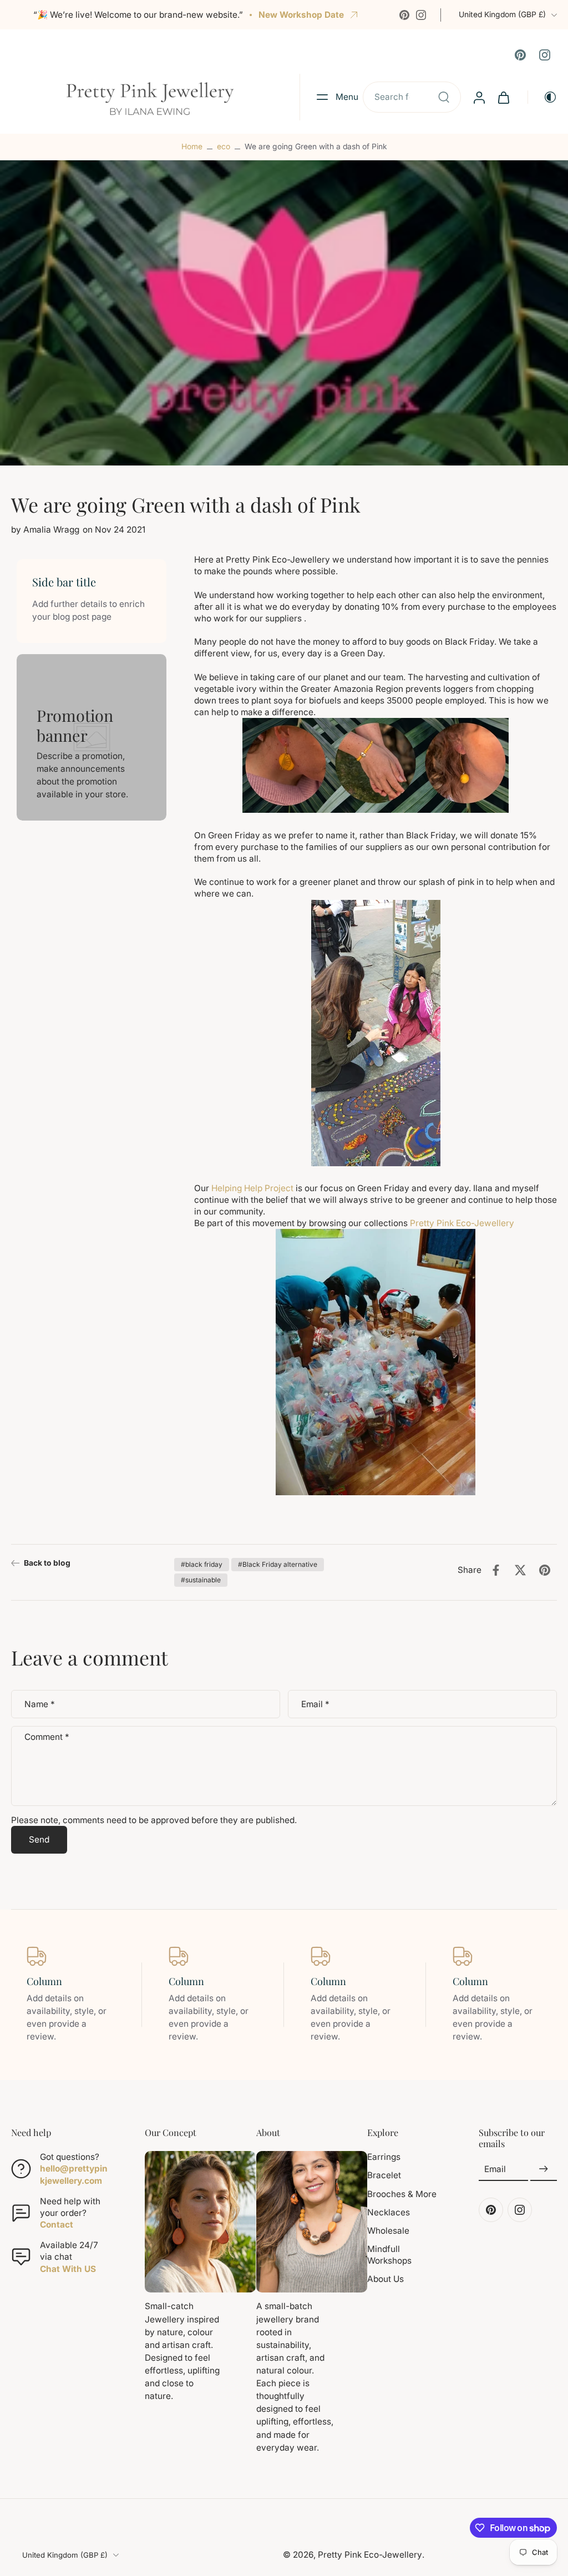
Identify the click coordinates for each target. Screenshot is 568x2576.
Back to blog (47, 1563)
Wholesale (388, 2230)
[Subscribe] (544, 2169)
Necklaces (389, 2212)
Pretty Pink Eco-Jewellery (463, 1223)
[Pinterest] (404, 15)
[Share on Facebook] (496, 1570)
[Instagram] (421, 15)
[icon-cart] (503, 97)
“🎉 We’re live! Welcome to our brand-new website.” (138, 15)
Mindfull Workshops (389, 2255)
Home (192, 146)
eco (224, 146)
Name (40, 1704)
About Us (386, 2279)
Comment (47, 1737)
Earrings (384, 2157)
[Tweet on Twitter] (520, 1570)
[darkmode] (542, 97)
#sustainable (201, 1580)
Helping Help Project (251, 1188)
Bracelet (384, 2175)
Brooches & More (402, 2193)
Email (315, 1704)
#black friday (202, 1564)
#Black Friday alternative (278, 1564)
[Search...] (444, 97)
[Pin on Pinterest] (545, 1570)
